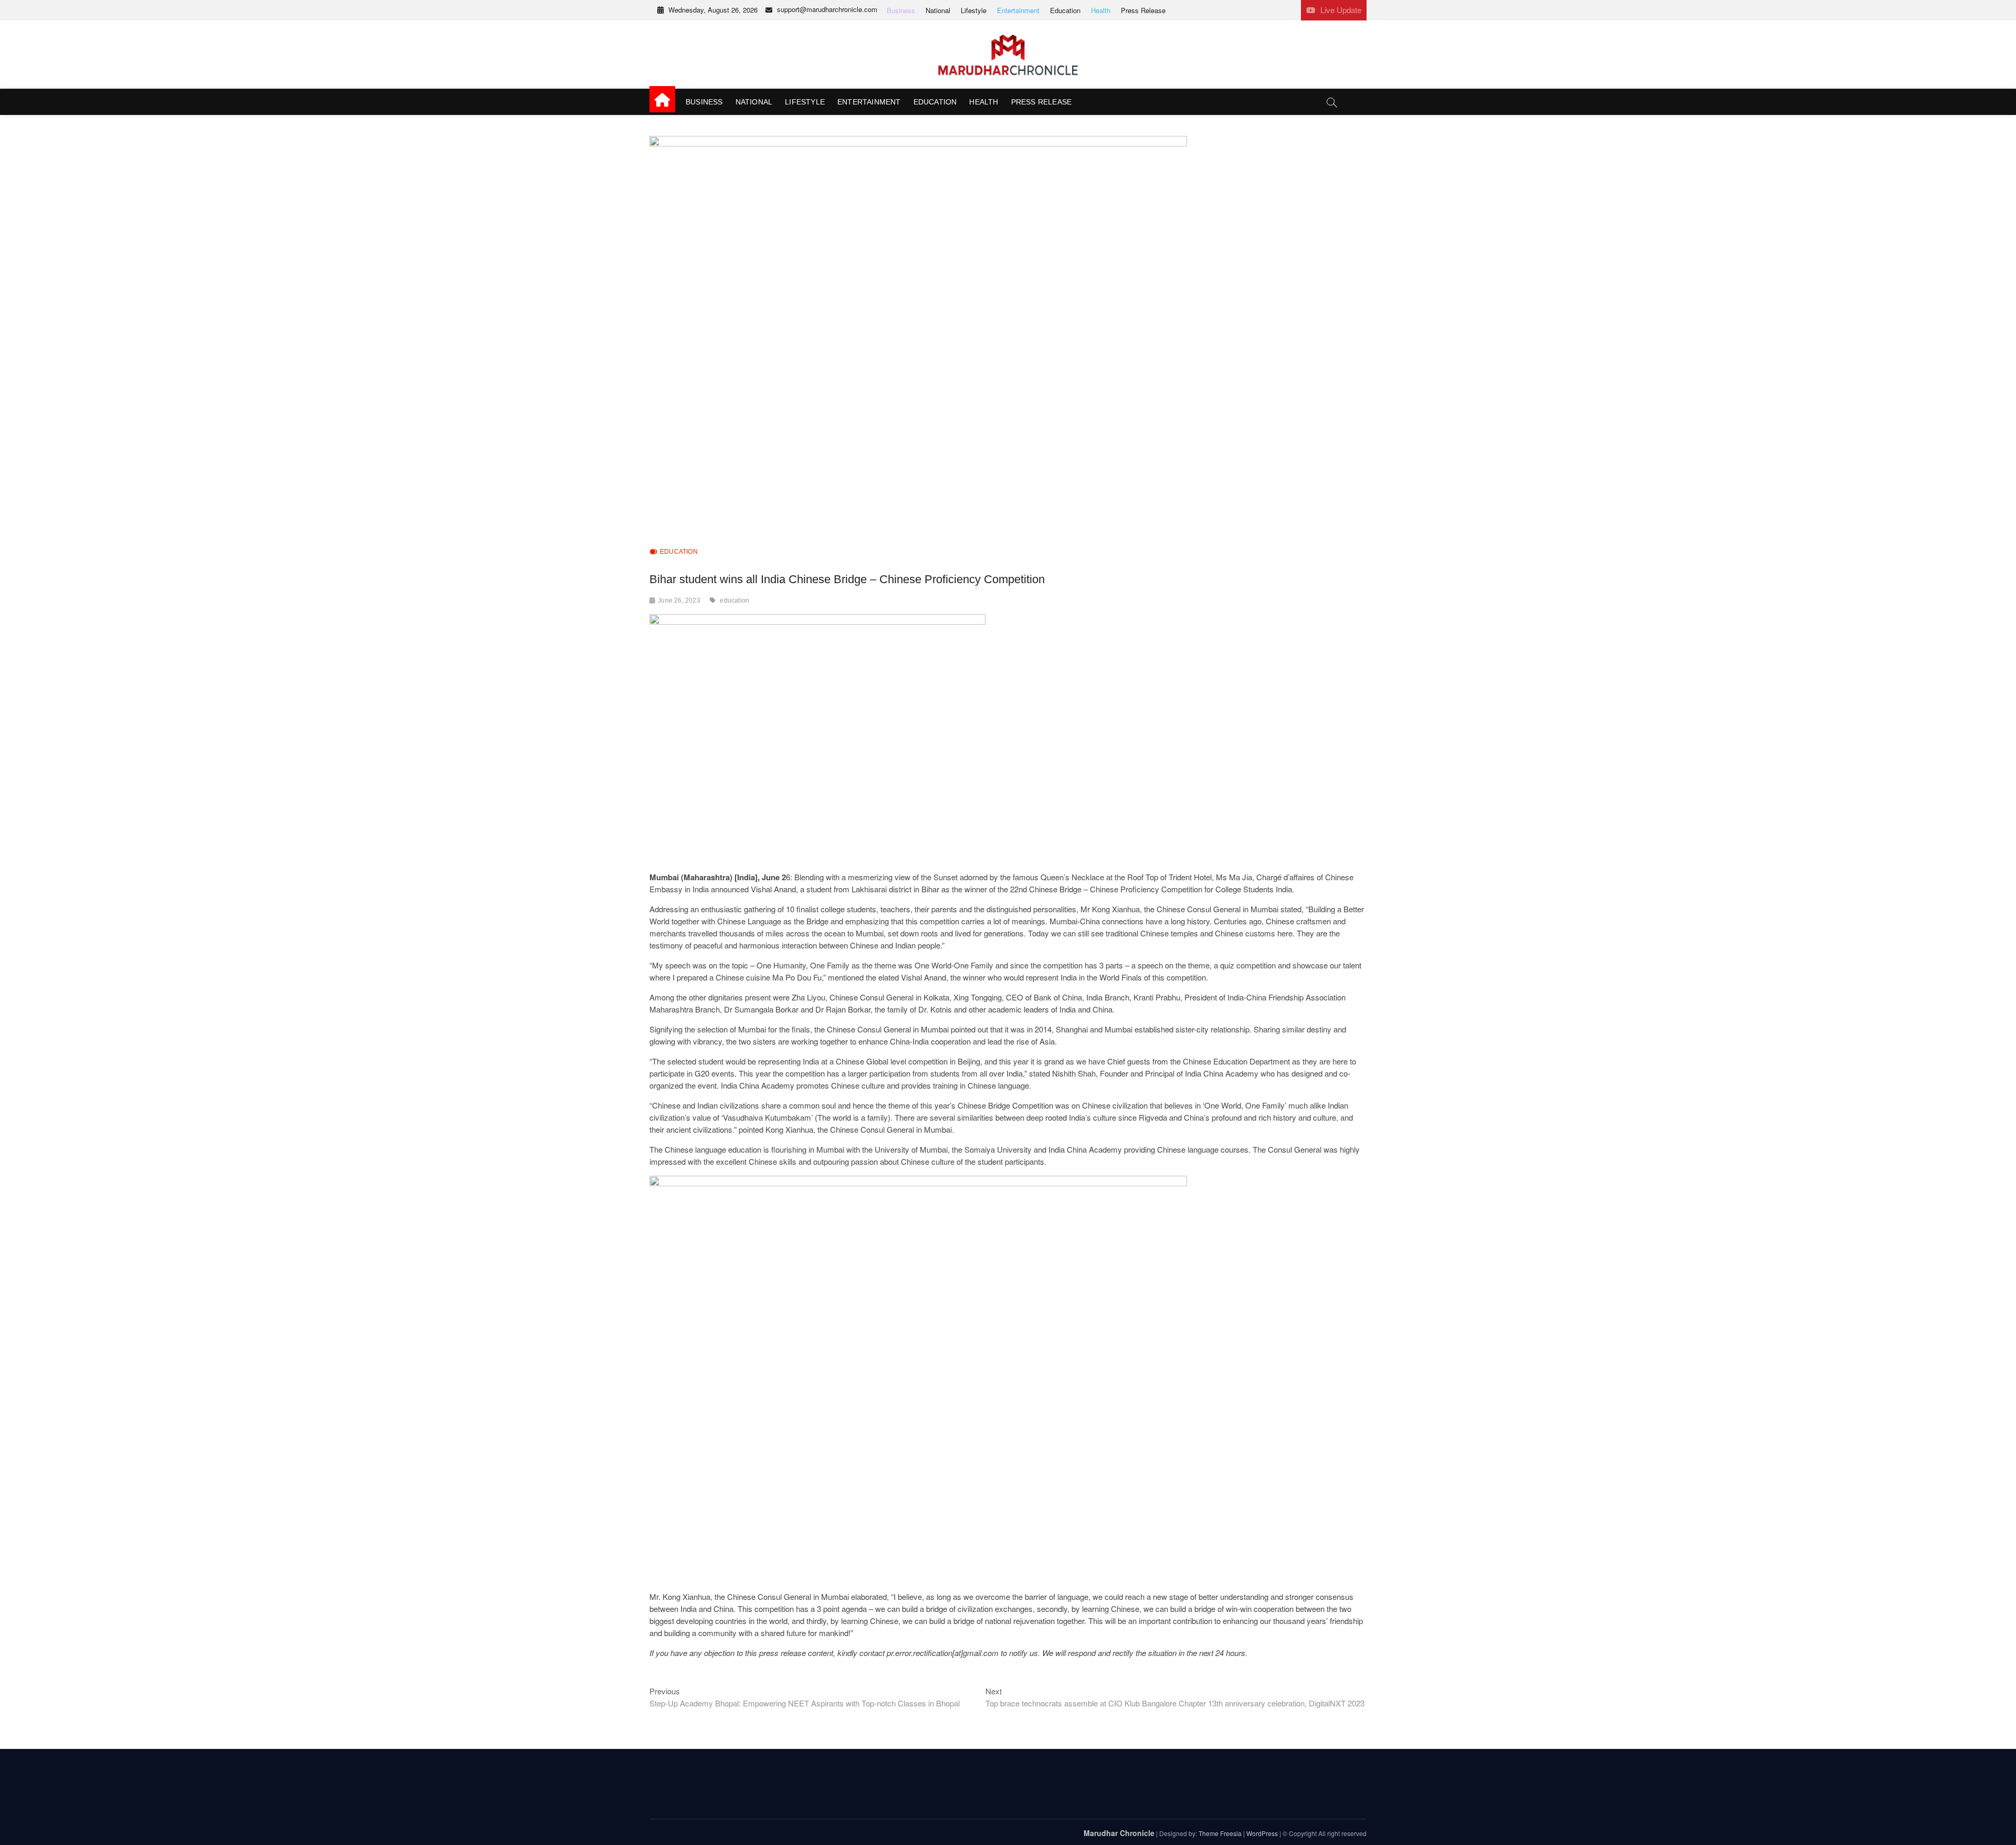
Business (901, 10)
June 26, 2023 (679, 600)
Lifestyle (974, 10)
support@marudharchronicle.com (827, 9)
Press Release (1143, 10)
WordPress (1262, 1833)
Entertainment (1018, 10)
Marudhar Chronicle (1119, 1833)
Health (1101, 10)
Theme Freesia (1220, 1833)
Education (1065, 10)
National (938, 10)
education (734, 600)
